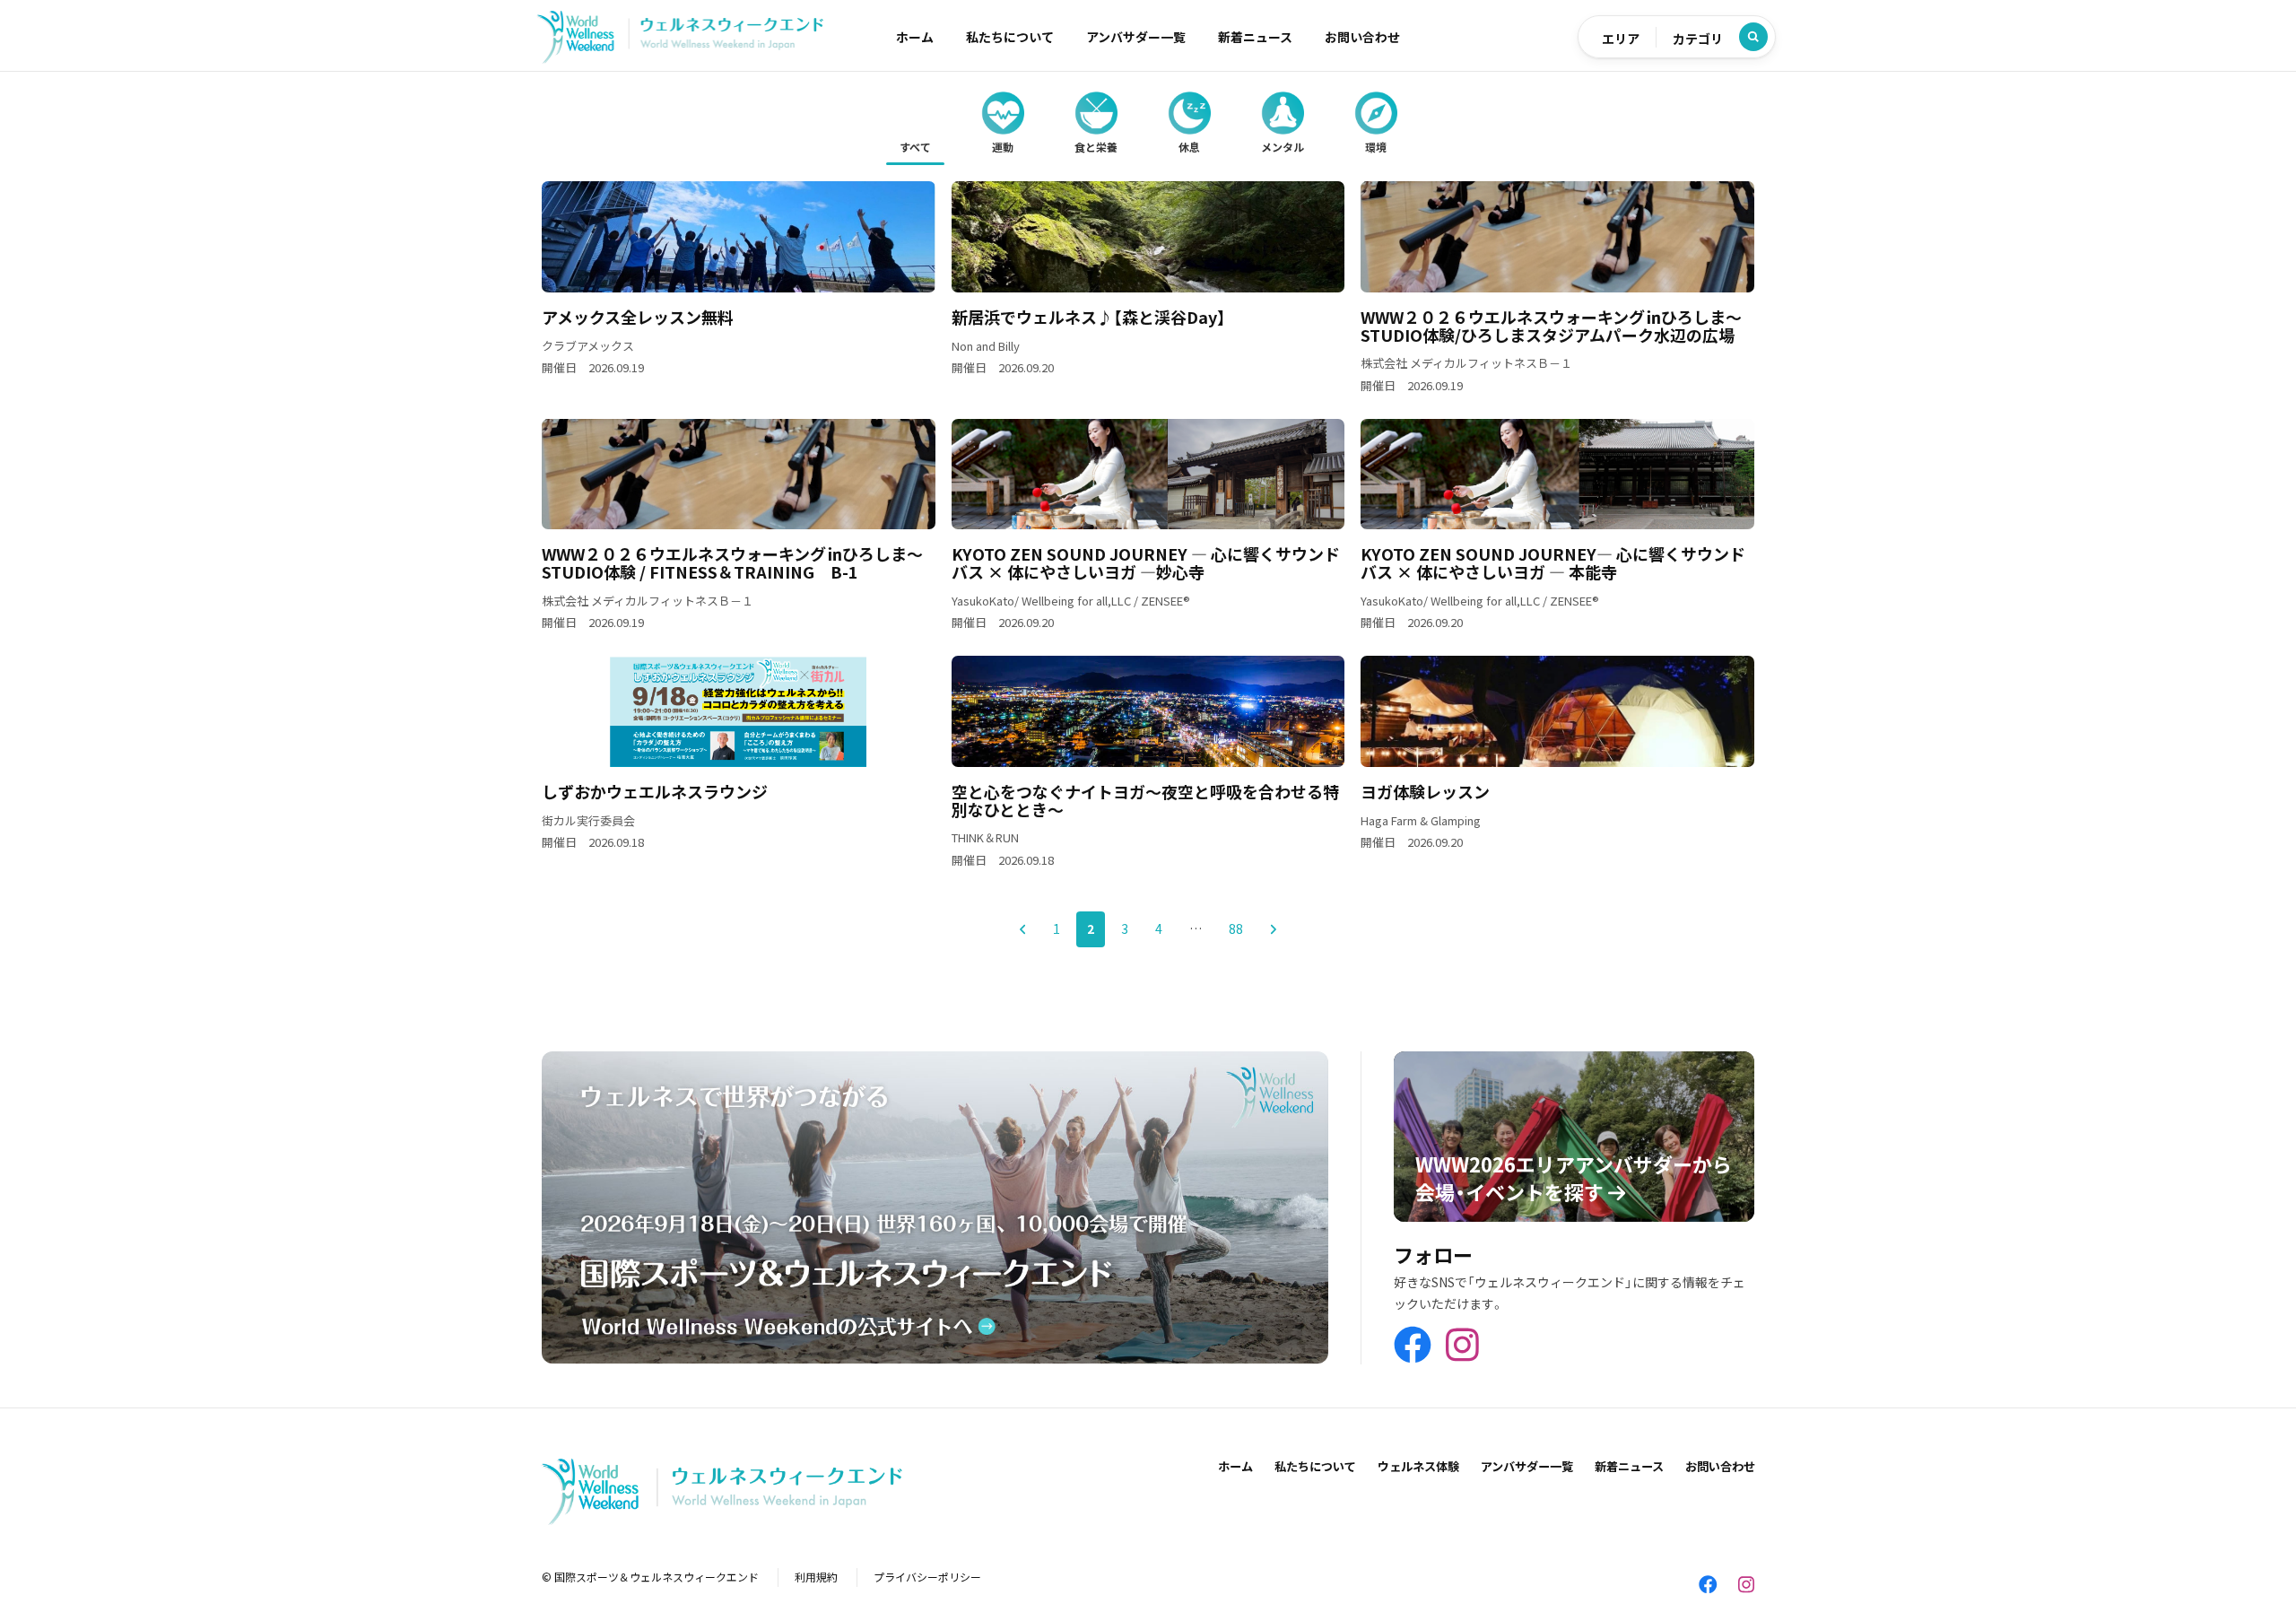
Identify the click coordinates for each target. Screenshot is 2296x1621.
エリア (1621, 39)
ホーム (915, 37)
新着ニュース (1255, 37)
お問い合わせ (1362, 37)
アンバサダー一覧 (1136, 37)
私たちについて (1010, 37)
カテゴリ (1698, 39)
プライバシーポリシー (927, 1577)
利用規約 (816, 1577)
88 (1236, 928)
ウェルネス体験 (1418, 1466)
